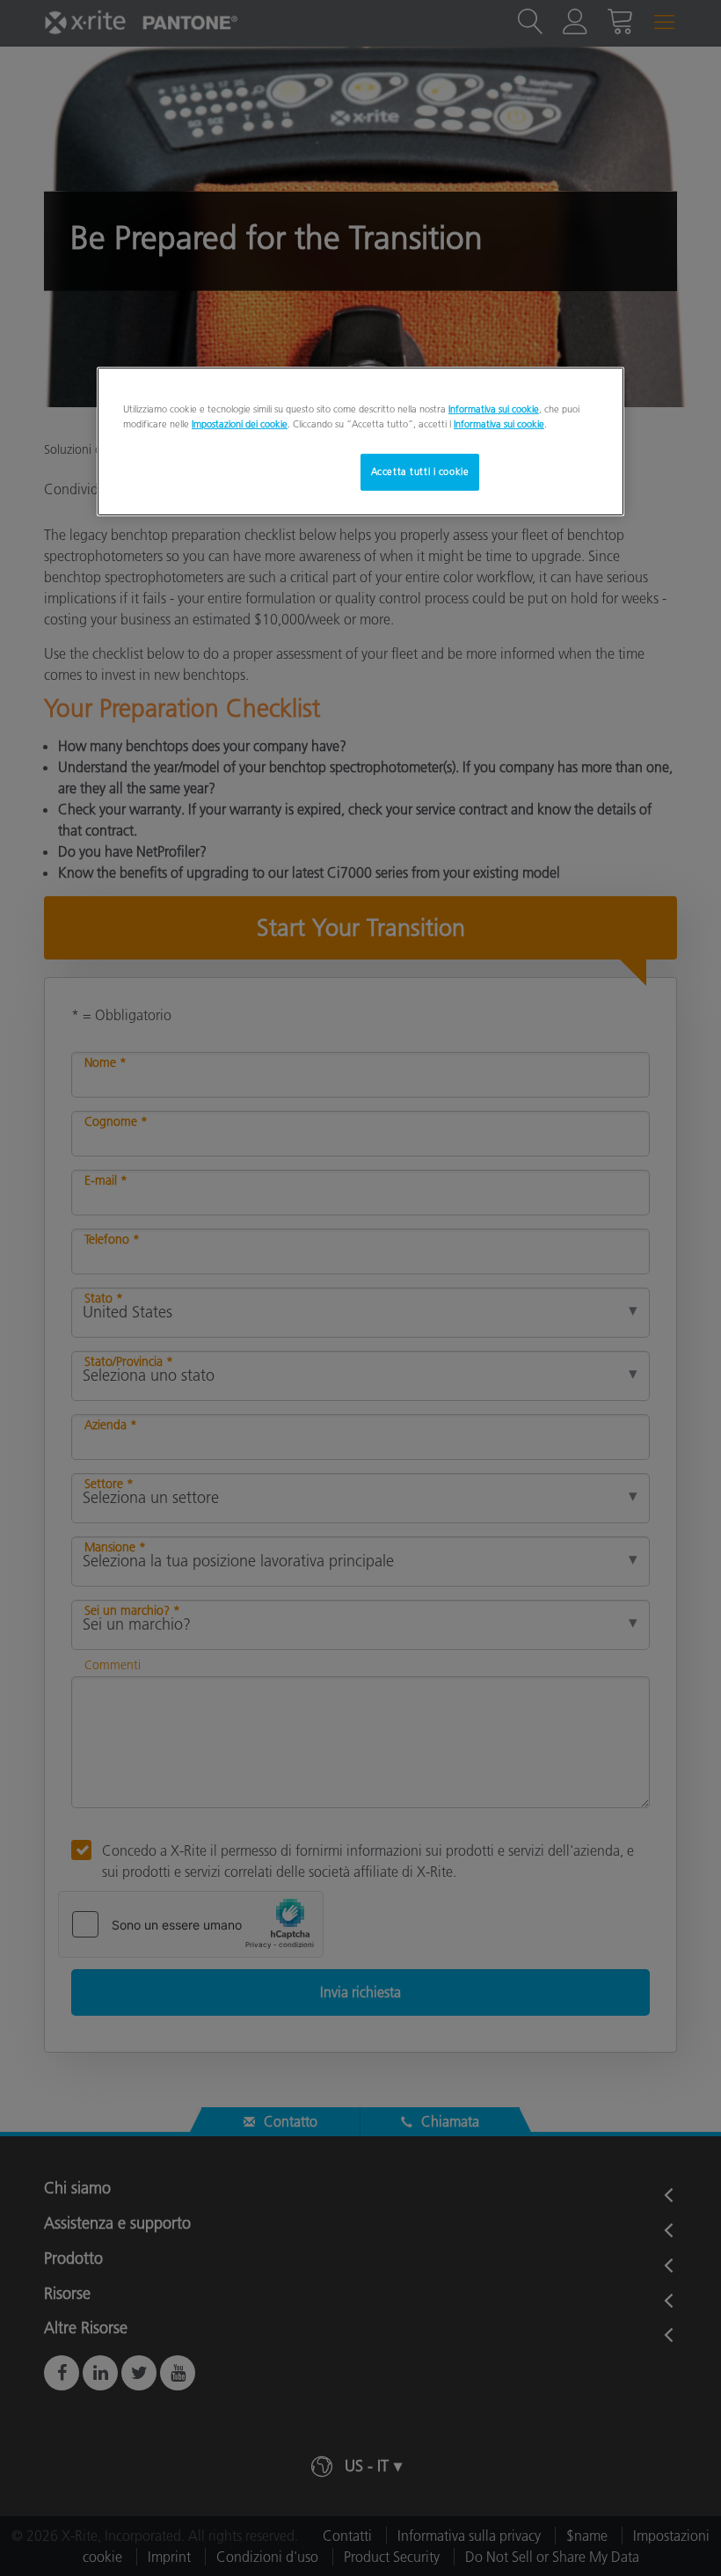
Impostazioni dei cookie (240, 424)
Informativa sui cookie (494, 409)
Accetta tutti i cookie (420, 471)
